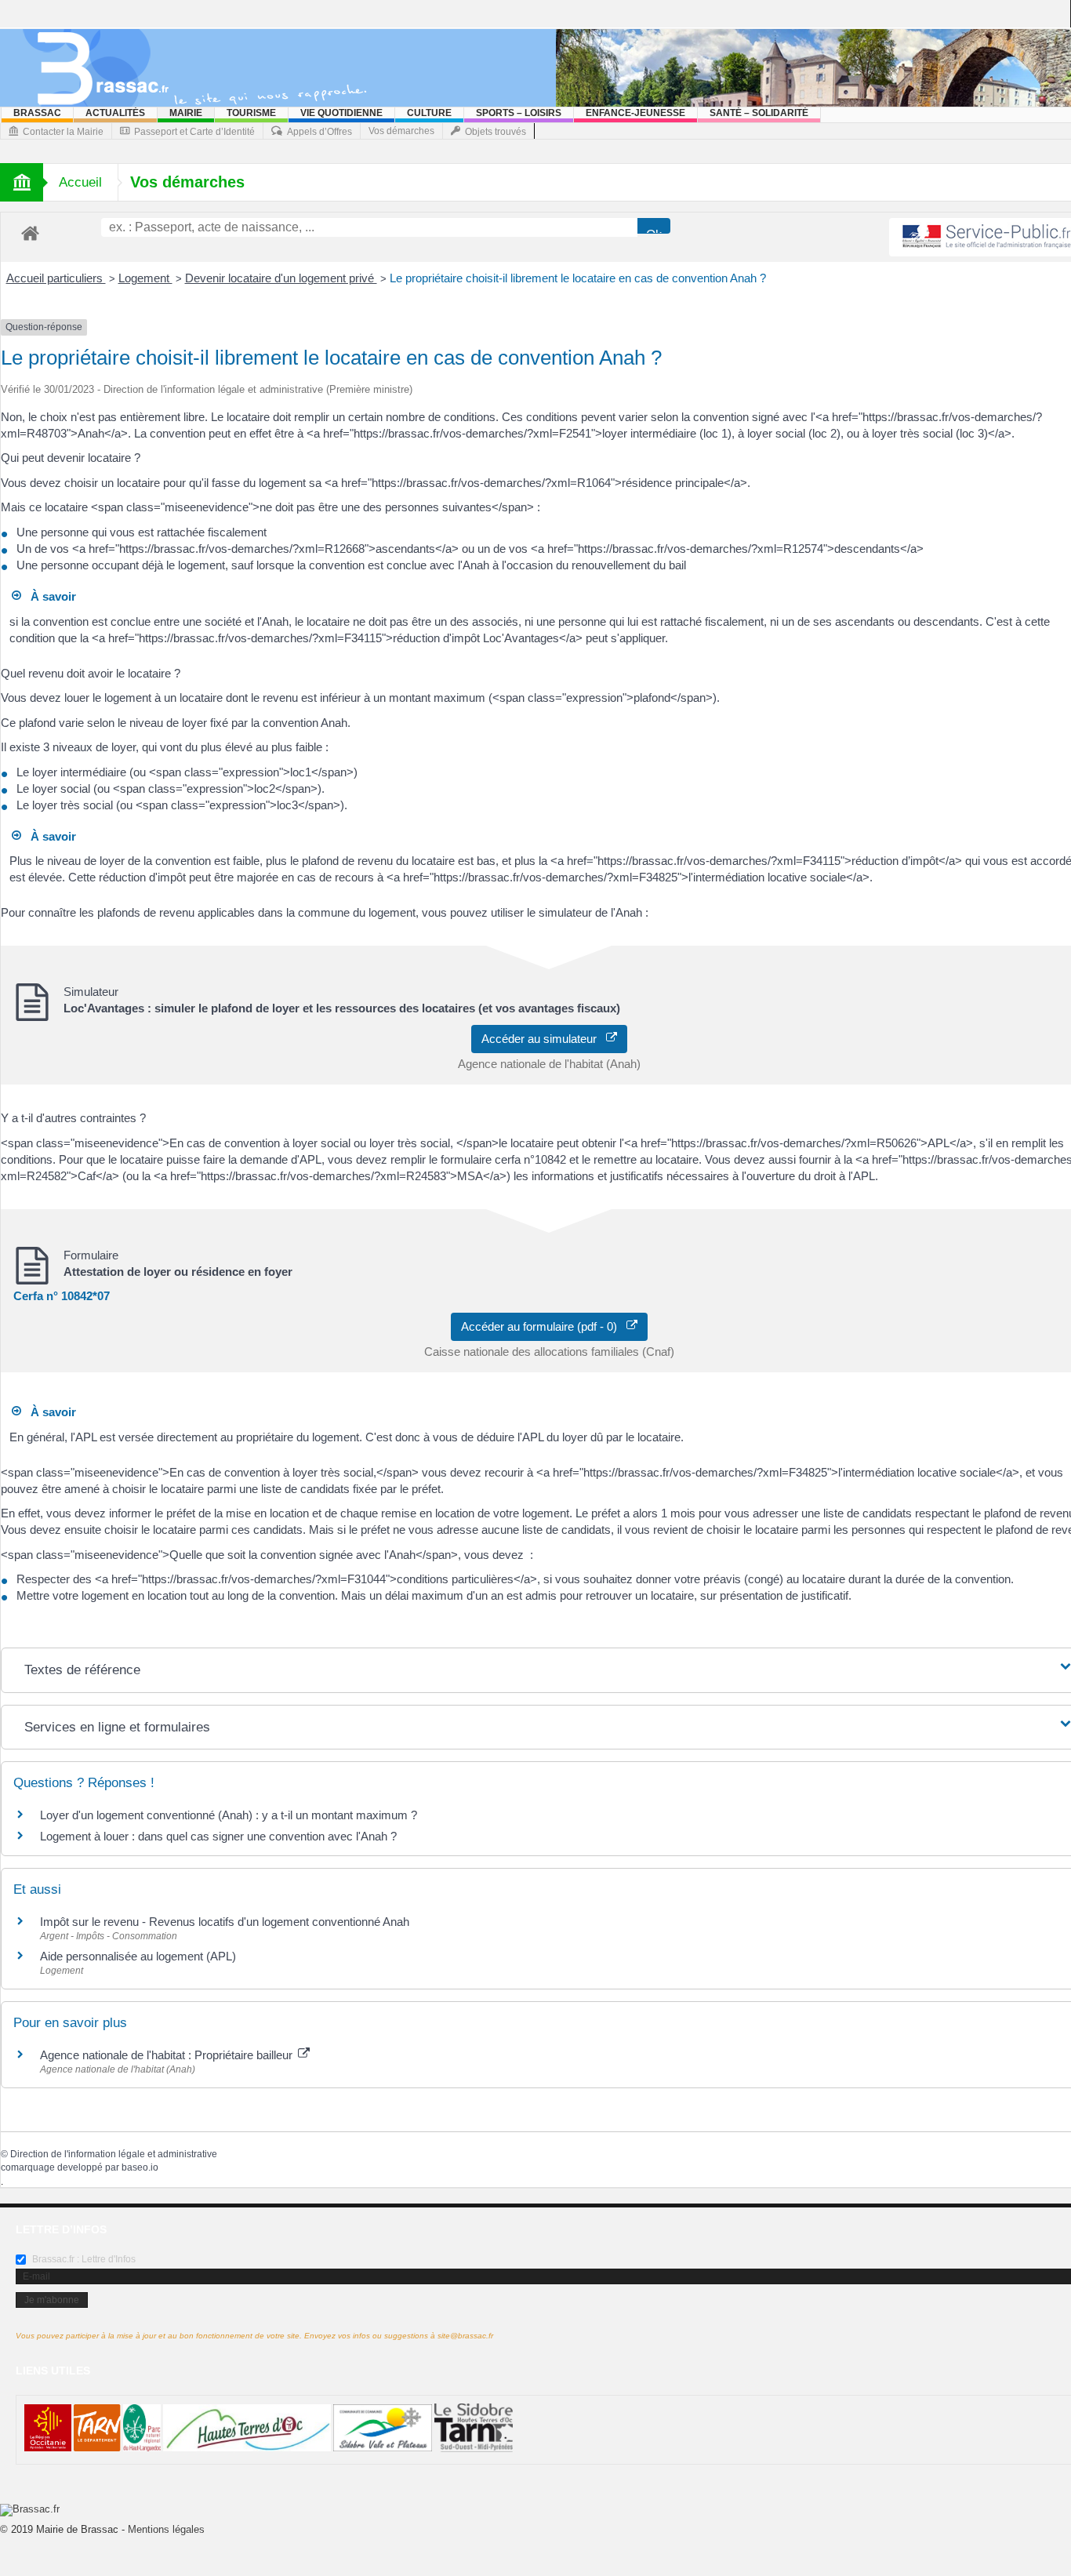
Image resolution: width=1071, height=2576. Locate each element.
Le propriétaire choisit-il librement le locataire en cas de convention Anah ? (578, 278)
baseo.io (140, 2167)
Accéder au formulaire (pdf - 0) (544, 1326)
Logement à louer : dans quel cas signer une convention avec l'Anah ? (218, 1836)
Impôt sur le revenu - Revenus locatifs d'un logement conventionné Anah (225, 1922)
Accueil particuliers (56, 278)
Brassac (37, 113)
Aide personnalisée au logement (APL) (138, 1956)
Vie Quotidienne (341, 113)
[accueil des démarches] (30, 233)
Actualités (115, 113)
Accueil (80, 182)
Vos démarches (401, 131)
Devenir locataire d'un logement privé (281, 278)
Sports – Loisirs (519, 113)
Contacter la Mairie (63, 132)
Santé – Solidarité (759, 113)
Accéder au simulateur (544, 1039)
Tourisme (251, 113)
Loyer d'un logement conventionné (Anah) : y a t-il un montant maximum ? (229, 1815)
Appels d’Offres (319, 132)
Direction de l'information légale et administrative (114, 2154)
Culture (429, 113)
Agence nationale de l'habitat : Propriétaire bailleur (168, 2055)
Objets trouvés (496, 132)
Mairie (186, 113)
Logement (145, 278)
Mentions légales (166, 2529)
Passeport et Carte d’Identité (194, 132)
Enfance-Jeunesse (635, 113)
